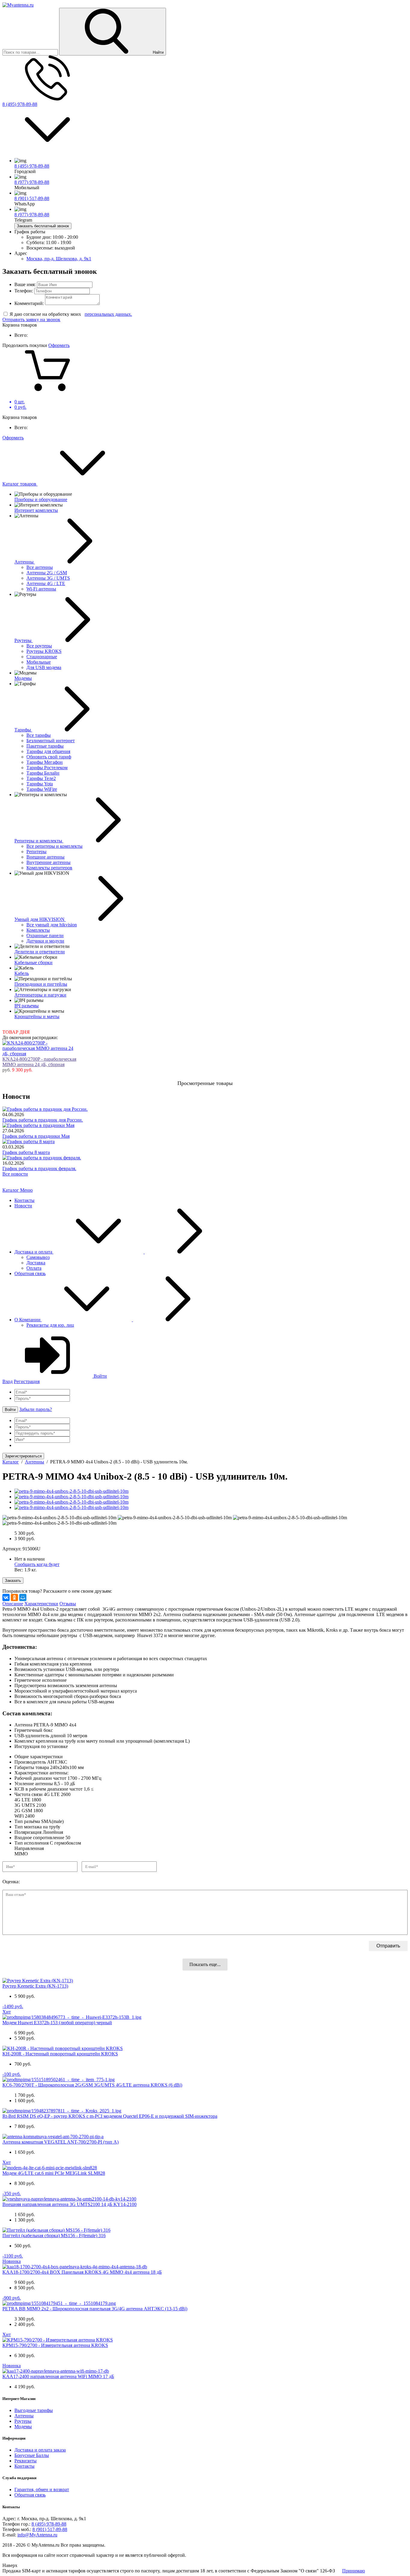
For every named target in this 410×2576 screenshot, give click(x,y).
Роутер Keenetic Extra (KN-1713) (35, 1986)
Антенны (24, 2416)
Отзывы (68, 1604)
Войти (100, 1376)
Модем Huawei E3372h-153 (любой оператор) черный (57, 2023)
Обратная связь (30, 1273)
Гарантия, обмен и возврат (42, 2489)
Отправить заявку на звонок (31, 320)
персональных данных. (108, 314)
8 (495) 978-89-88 (20, 104)
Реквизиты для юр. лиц (50, 1325)
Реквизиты (26, 2461)
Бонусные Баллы (32, 2455)
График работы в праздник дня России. (43, 1120)
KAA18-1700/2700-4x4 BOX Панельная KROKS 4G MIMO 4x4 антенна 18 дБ (82, 2272)
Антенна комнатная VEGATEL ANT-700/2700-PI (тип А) (60, 2142)
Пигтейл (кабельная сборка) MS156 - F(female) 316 (54, 2235)
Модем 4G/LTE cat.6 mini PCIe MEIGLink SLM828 (54, 2173)
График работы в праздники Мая (36, 1136)
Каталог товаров (20, 484)
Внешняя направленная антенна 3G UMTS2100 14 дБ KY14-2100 (69, 2204)
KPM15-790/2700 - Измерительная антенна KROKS (55, 2345)
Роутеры (23, 2421)
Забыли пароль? (36, 1409)
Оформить (59, 345)
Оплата (34, 1268)
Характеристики (41, 1604)
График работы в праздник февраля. (39, 1168)
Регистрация (27, 1381)
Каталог (11, 1190)
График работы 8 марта (26, 1152)
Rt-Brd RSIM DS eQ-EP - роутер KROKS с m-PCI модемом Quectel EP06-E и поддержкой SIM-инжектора (110, 2116)
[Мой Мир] (23, 1597)
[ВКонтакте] (6, 1597)
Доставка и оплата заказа (40, 2450)
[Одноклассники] (14, 1597)
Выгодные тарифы (34, 2410)
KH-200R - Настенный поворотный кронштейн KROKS (60, 2054)
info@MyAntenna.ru (37, 2535)
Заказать (13, 1581)
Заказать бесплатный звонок (43, 226)
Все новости (15, 1174)
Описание (13, 1604)
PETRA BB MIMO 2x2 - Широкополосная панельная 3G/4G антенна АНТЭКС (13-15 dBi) (95, 2309)
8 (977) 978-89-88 (32, 182)
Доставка (36, 1263)
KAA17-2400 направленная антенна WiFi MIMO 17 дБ (58, 2376)
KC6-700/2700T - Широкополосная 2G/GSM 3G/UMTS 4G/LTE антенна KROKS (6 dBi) (92, 2085)
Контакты (24, 1200)
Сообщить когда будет (37, 1564)
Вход (8, 1381)
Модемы (23, 2427)
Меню (26, 1190)
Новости (23, 1206)
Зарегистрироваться (23, 1456)
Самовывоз (38, 1257)
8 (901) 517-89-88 (32, 198)
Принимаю (354, 2571)
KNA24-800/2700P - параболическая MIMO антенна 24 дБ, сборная (39, 1062)
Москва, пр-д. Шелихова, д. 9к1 (59, 259)
